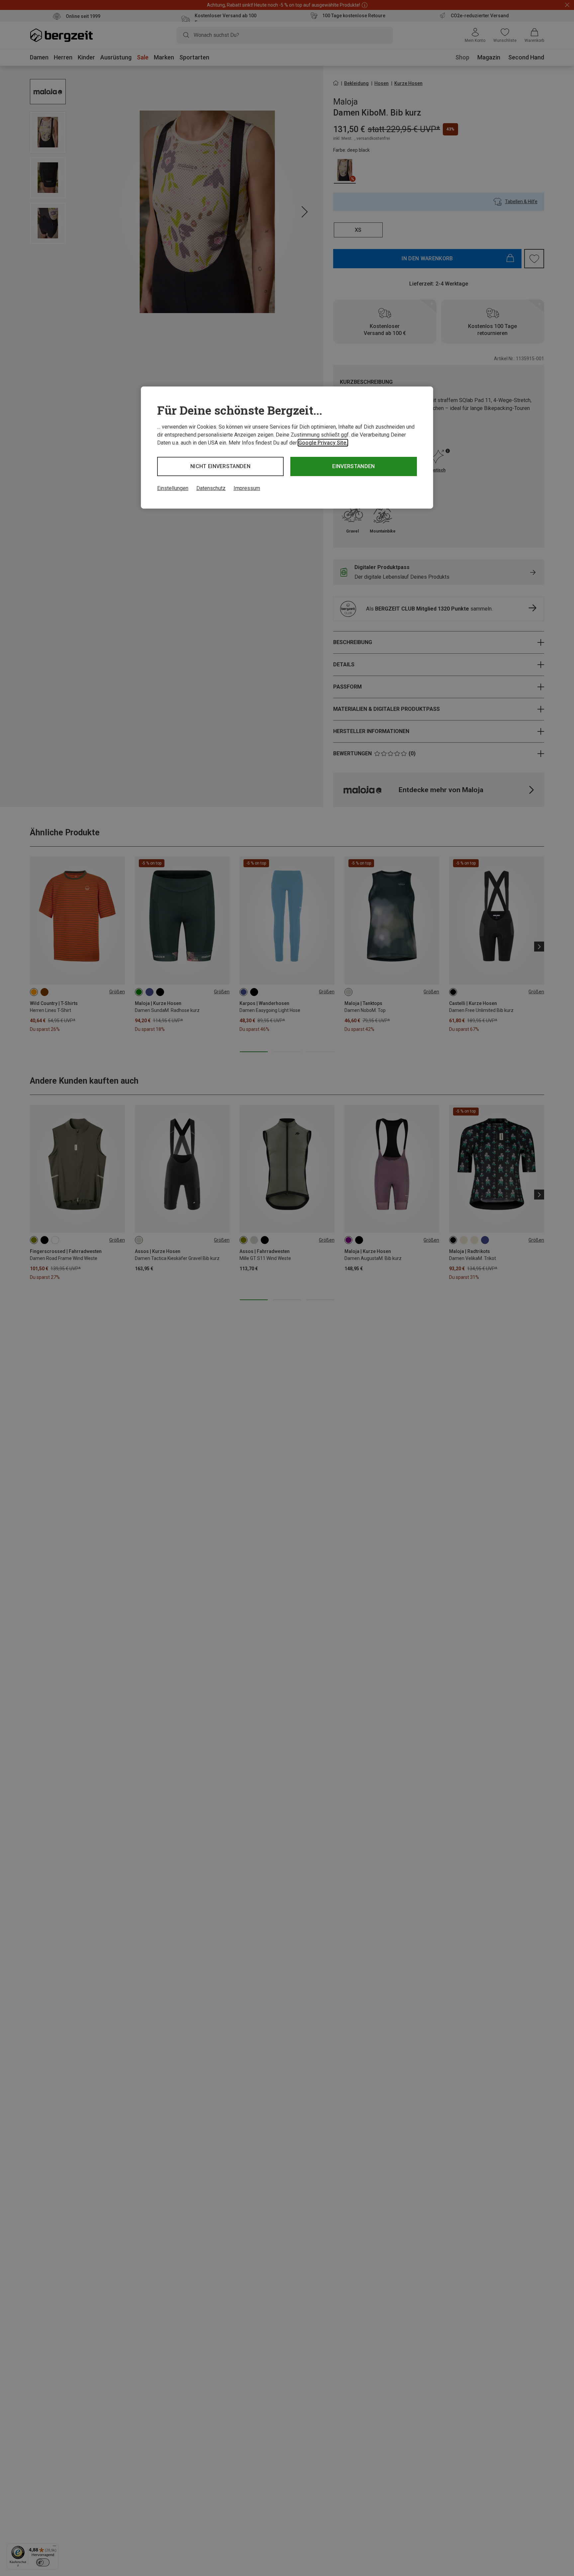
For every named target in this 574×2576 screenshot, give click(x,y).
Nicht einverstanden (220, 466)
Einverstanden (353, 466)
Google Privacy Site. (323, 443)
